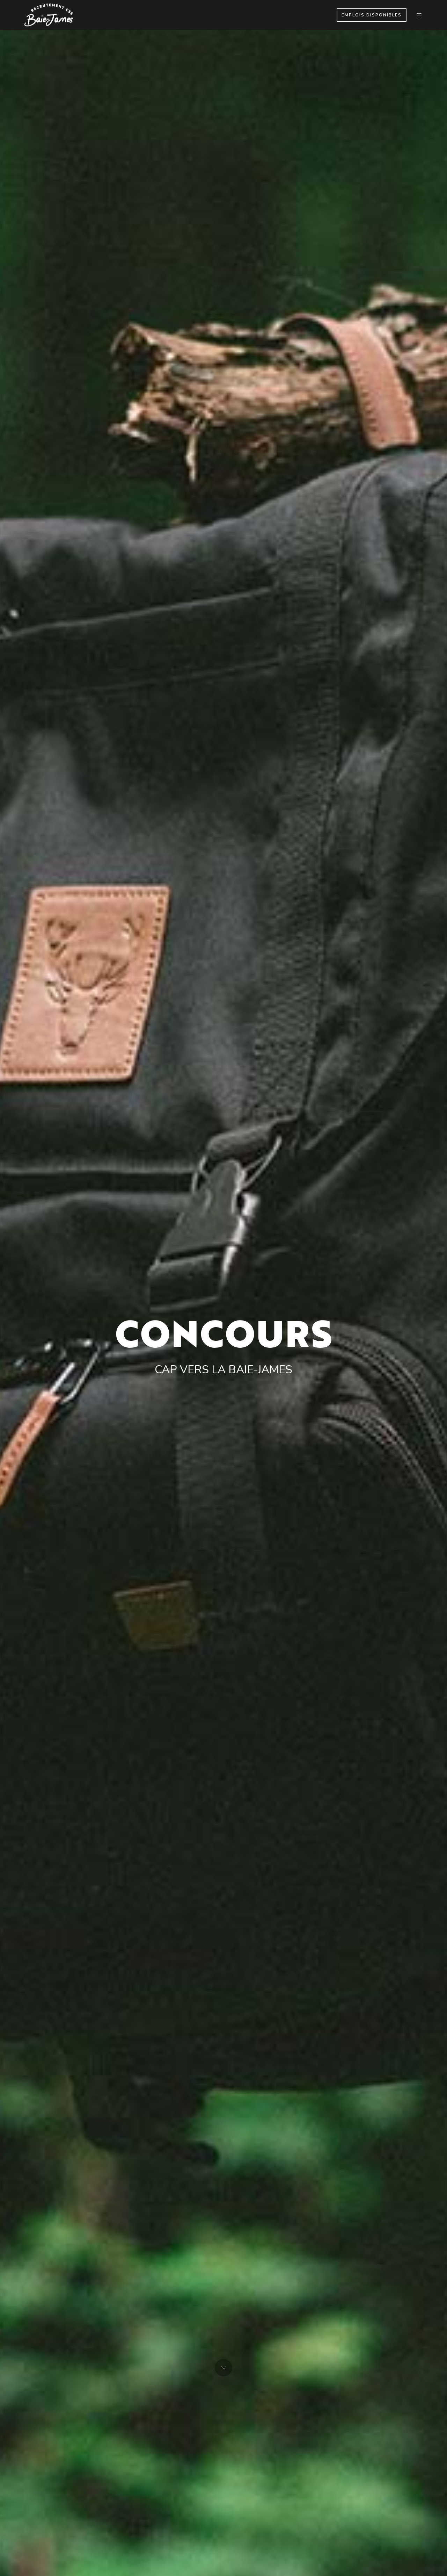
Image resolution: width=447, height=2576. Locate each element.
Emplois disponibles (372, 15)
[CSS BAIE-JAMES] (49, 15)
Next (223, 2368)
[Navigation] (419, 15)
